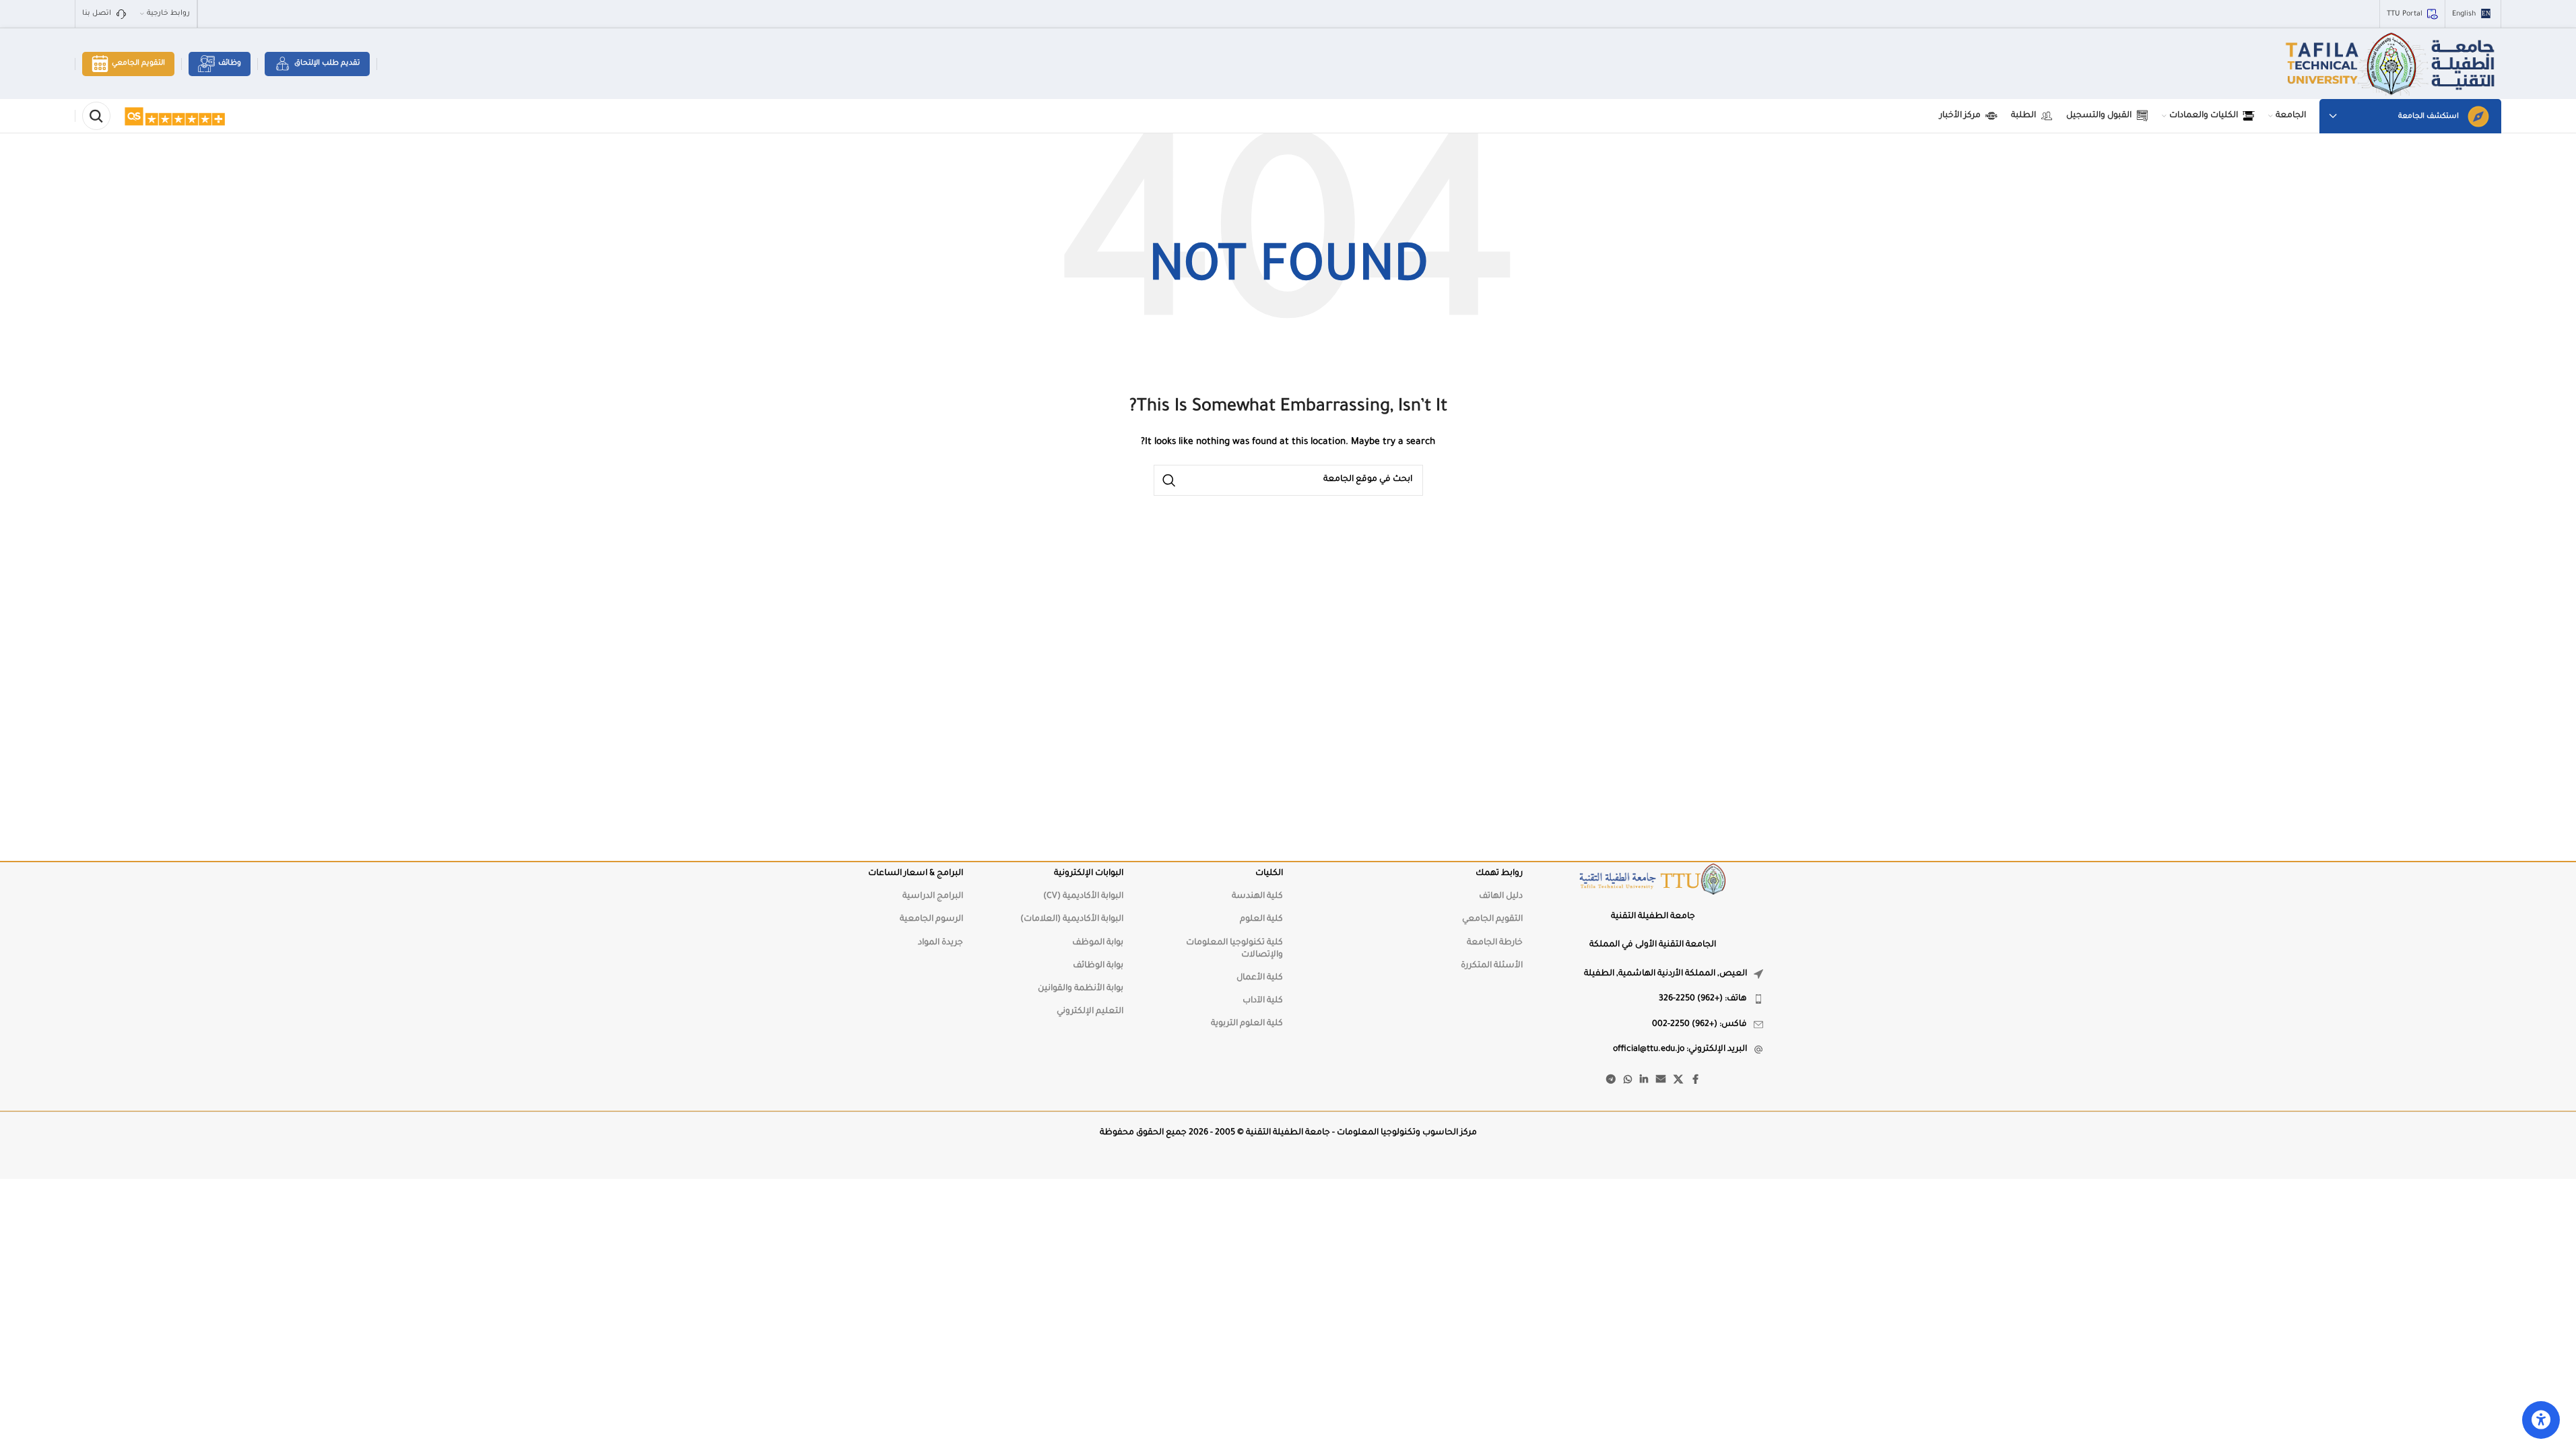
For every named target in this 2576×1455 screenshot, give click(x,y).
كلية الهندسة (1257, 897)
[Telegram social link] (1611, 1080)
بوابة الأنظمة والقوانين (1081, 989)
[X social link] (1678, 1080)
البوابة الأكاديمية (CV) (1083, 897)
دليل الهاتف (1501, 897)
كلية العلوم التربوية (1247, 1024)
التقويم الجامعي (138, 63)
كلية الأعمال (1260, 978)
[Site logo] (2392, 65)
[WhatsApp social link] (1628, 1080)
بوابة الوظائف (1098, 966)
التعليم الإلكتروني (1090, 1012)
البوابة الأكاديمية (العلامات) (1072, 919)
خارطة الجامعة (1495, 943)
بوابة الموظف (1098, 943)
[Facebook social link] (1695, 1080)
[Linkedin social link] (1644, 1080)
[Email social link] (1661, 1080)
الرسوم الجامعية (931, 919)
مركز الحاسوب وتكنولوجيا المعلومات (1407, 1133)
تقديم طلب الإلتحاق (327, 63)
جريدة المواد (940, 943)
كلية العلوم (1261, 919)
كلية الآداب (1263, 1001)
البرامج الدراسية (933, 897)
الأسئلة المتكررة (1492, 966)
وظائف (230, 63)
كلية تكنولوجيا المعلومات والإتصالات (1234, 949)
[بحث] (96, 116)
